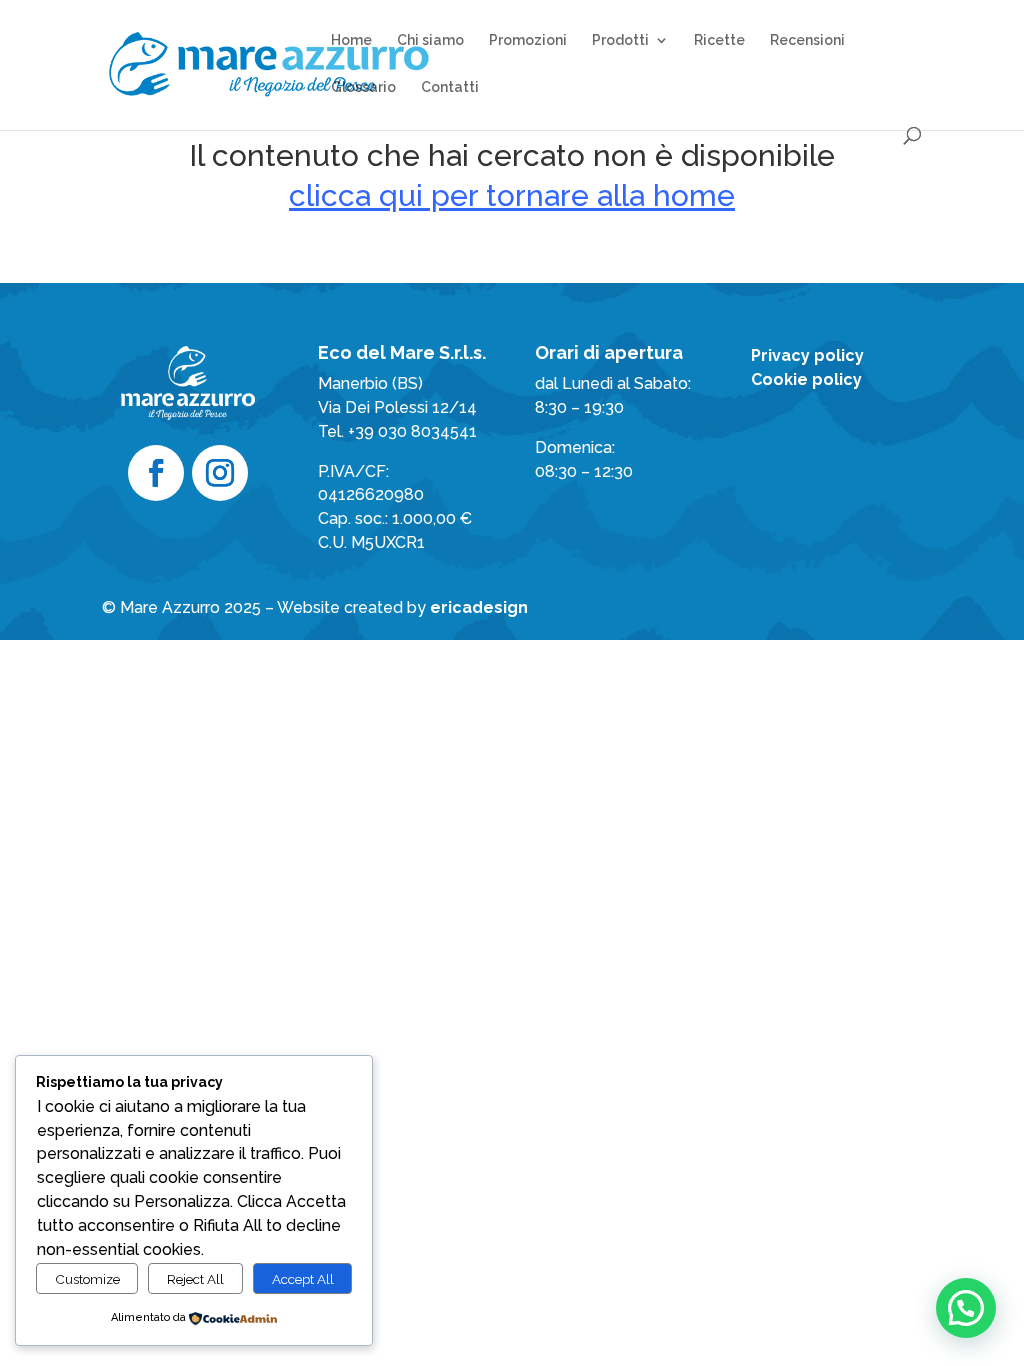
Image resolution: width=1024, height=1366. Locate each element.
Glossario (363, 87)
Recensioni (807, 40)
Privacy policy (807, 355)
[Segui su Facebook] (156, 473)
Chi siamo (430, 40)
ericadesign (479, 607)
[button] (966, 1308)
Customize (87, 1279)
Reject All (195, 1279)
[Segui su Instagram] (220, 473)
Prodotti (620, 40)
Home (351, 40)
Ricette (719, 40)
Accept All (303, 1279)
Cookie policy (806, 379)
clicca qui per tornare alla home (512, 195)
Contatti (450, 87)
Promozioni (528, 40)
